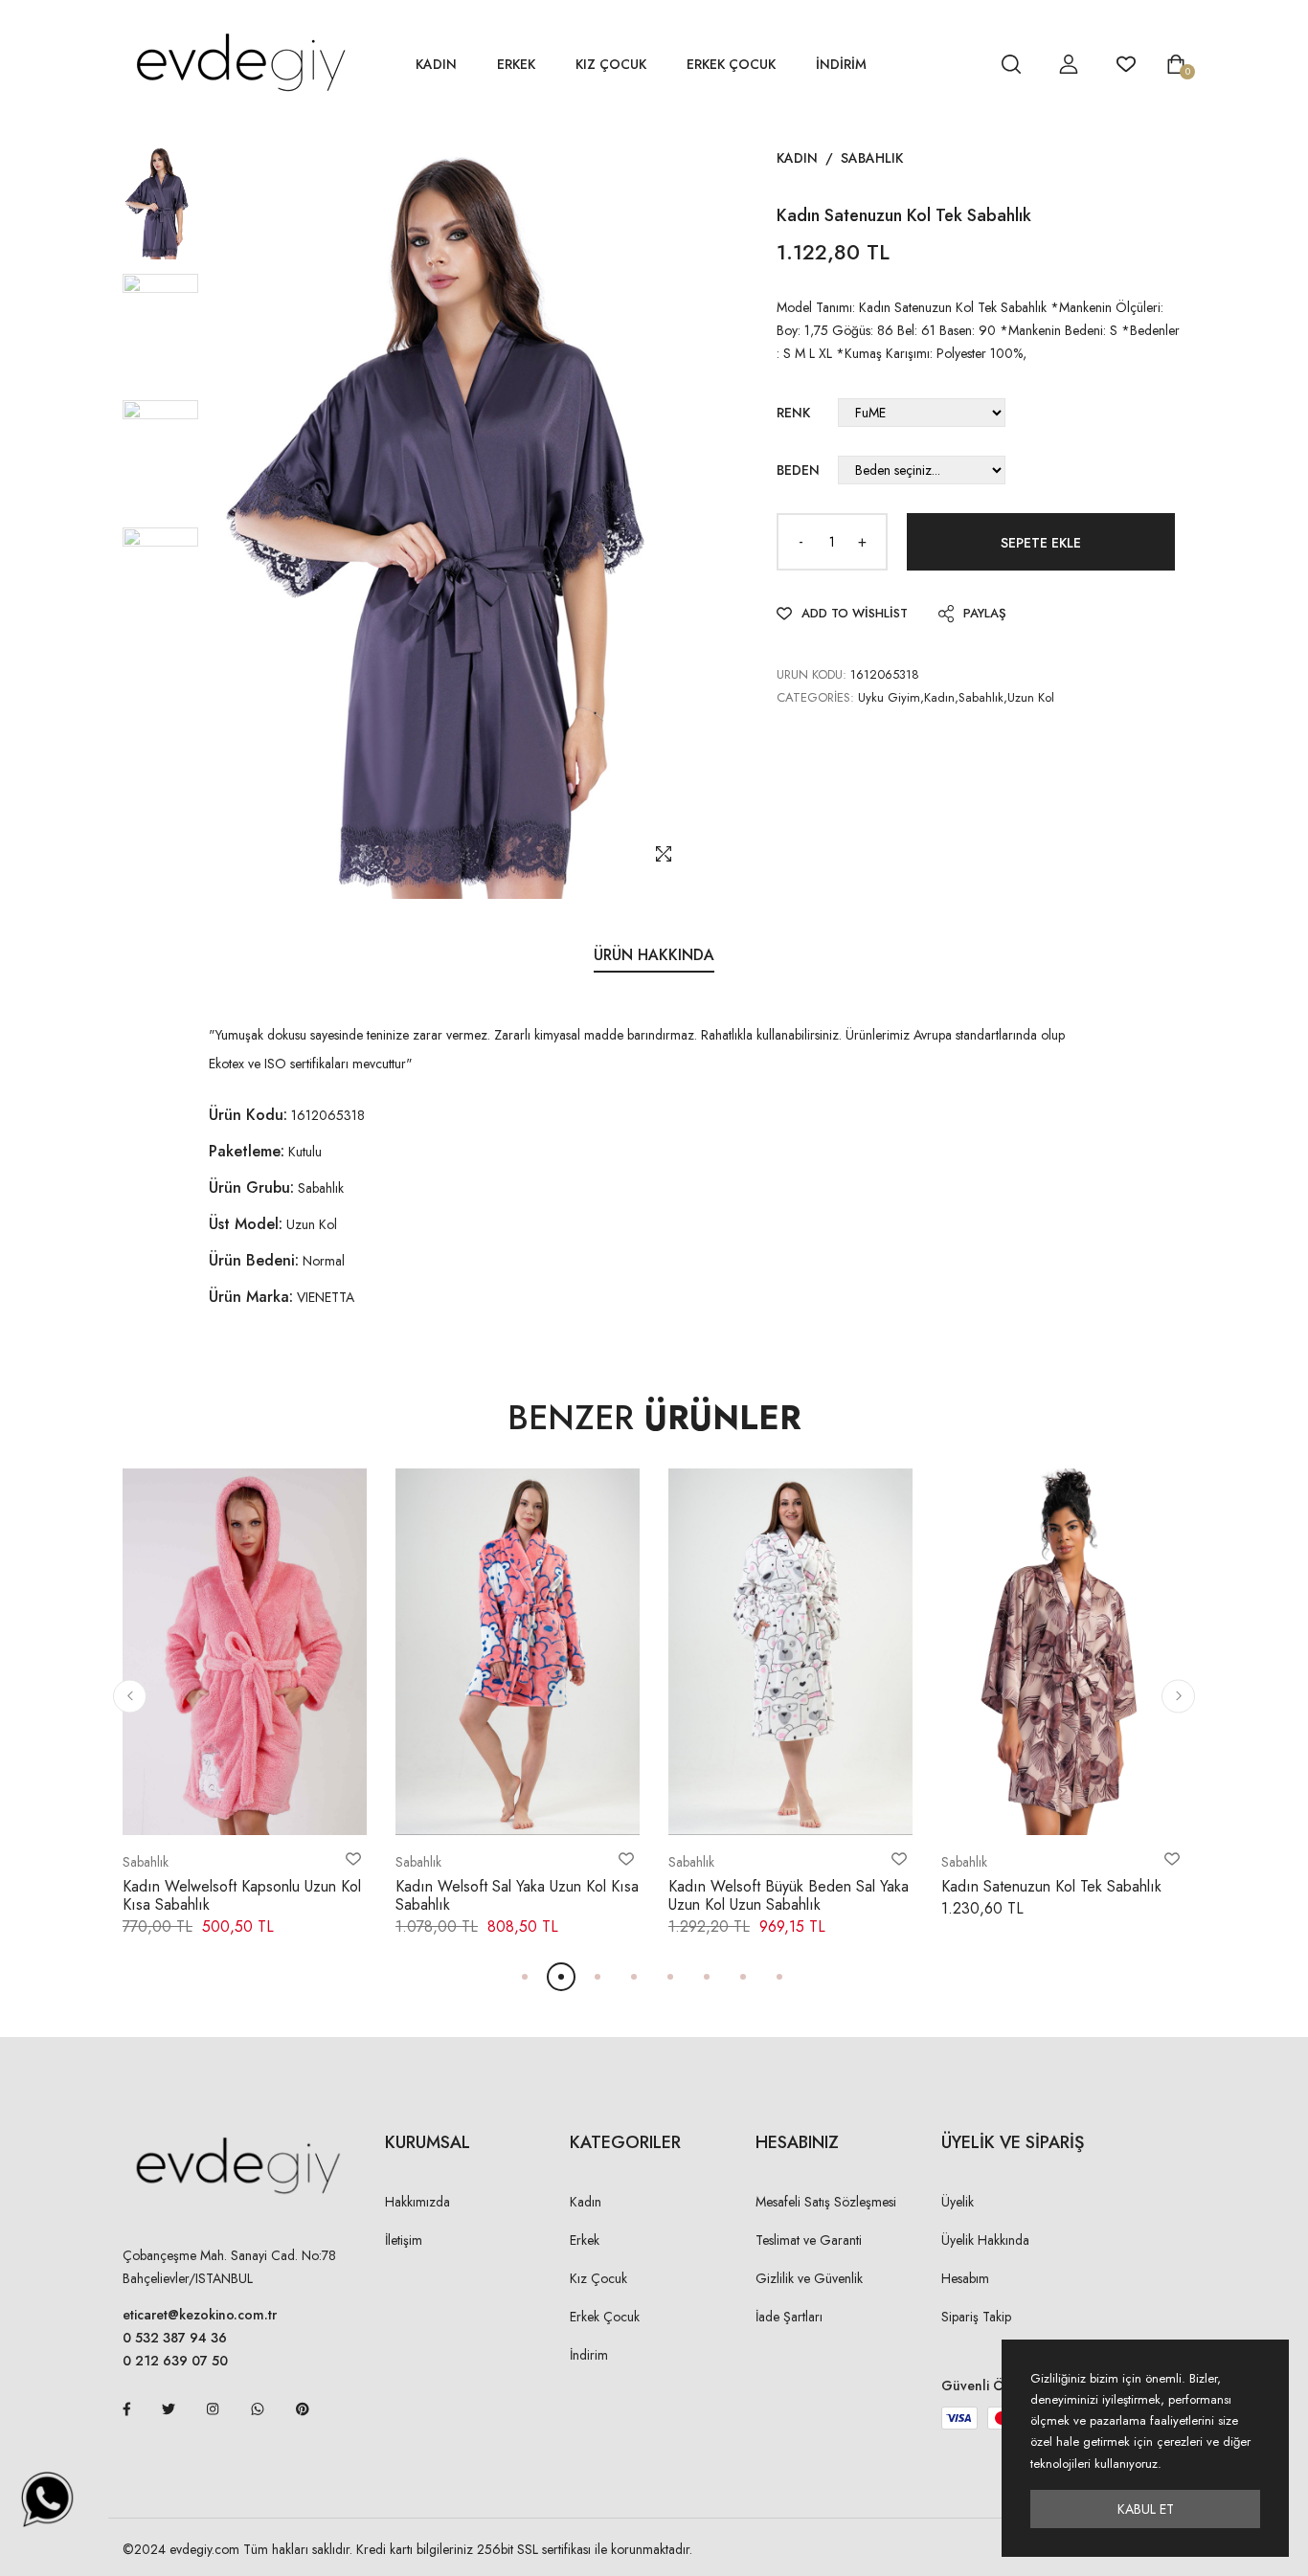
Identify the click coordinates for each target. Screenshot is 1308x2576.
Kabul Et (1146, 2509)
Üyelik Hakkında (985, 2240)
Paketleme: (247, 1151)
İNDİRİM (841, 64)
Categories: (815, 697)
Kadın (436, 64)
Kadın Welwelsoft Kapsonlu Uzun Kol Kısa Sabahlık (242, 1895)
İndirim (589, 2355)
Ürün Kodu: (248, 1115)
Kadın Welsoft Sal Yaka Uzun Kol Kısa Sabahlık (517, 1895)
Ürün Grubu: (251, 1187)
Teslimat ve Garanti (809, 2240)
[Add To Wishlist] (353, 1859)
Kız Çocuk (611, 64)
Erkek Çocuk (731, 64)
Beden (798, 470)
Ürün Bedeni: (254, 1260)
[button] (130, 1696)
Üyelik (958, 2202)
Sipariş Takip (976, 2317)
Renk (793, 413)
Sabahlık (872, 158)
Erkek (516, 64)
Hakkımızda (417, 2202)
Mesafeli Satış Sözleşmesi (826, 2202)
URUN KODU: (812, 674)
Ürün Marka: (251, 1297)
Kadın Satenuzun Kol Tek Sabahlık (1051, 1886)
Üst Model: (246, 1224)
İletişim (404, 2240)
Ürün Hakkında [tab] (654, 955)
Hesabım (965, 2278)
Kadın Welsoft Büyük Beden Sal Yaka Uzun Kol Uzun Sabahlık (789, 1895)
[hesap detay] (963, 64)
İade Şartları (789, 2317)
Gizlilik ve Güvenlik (809, 2278)
